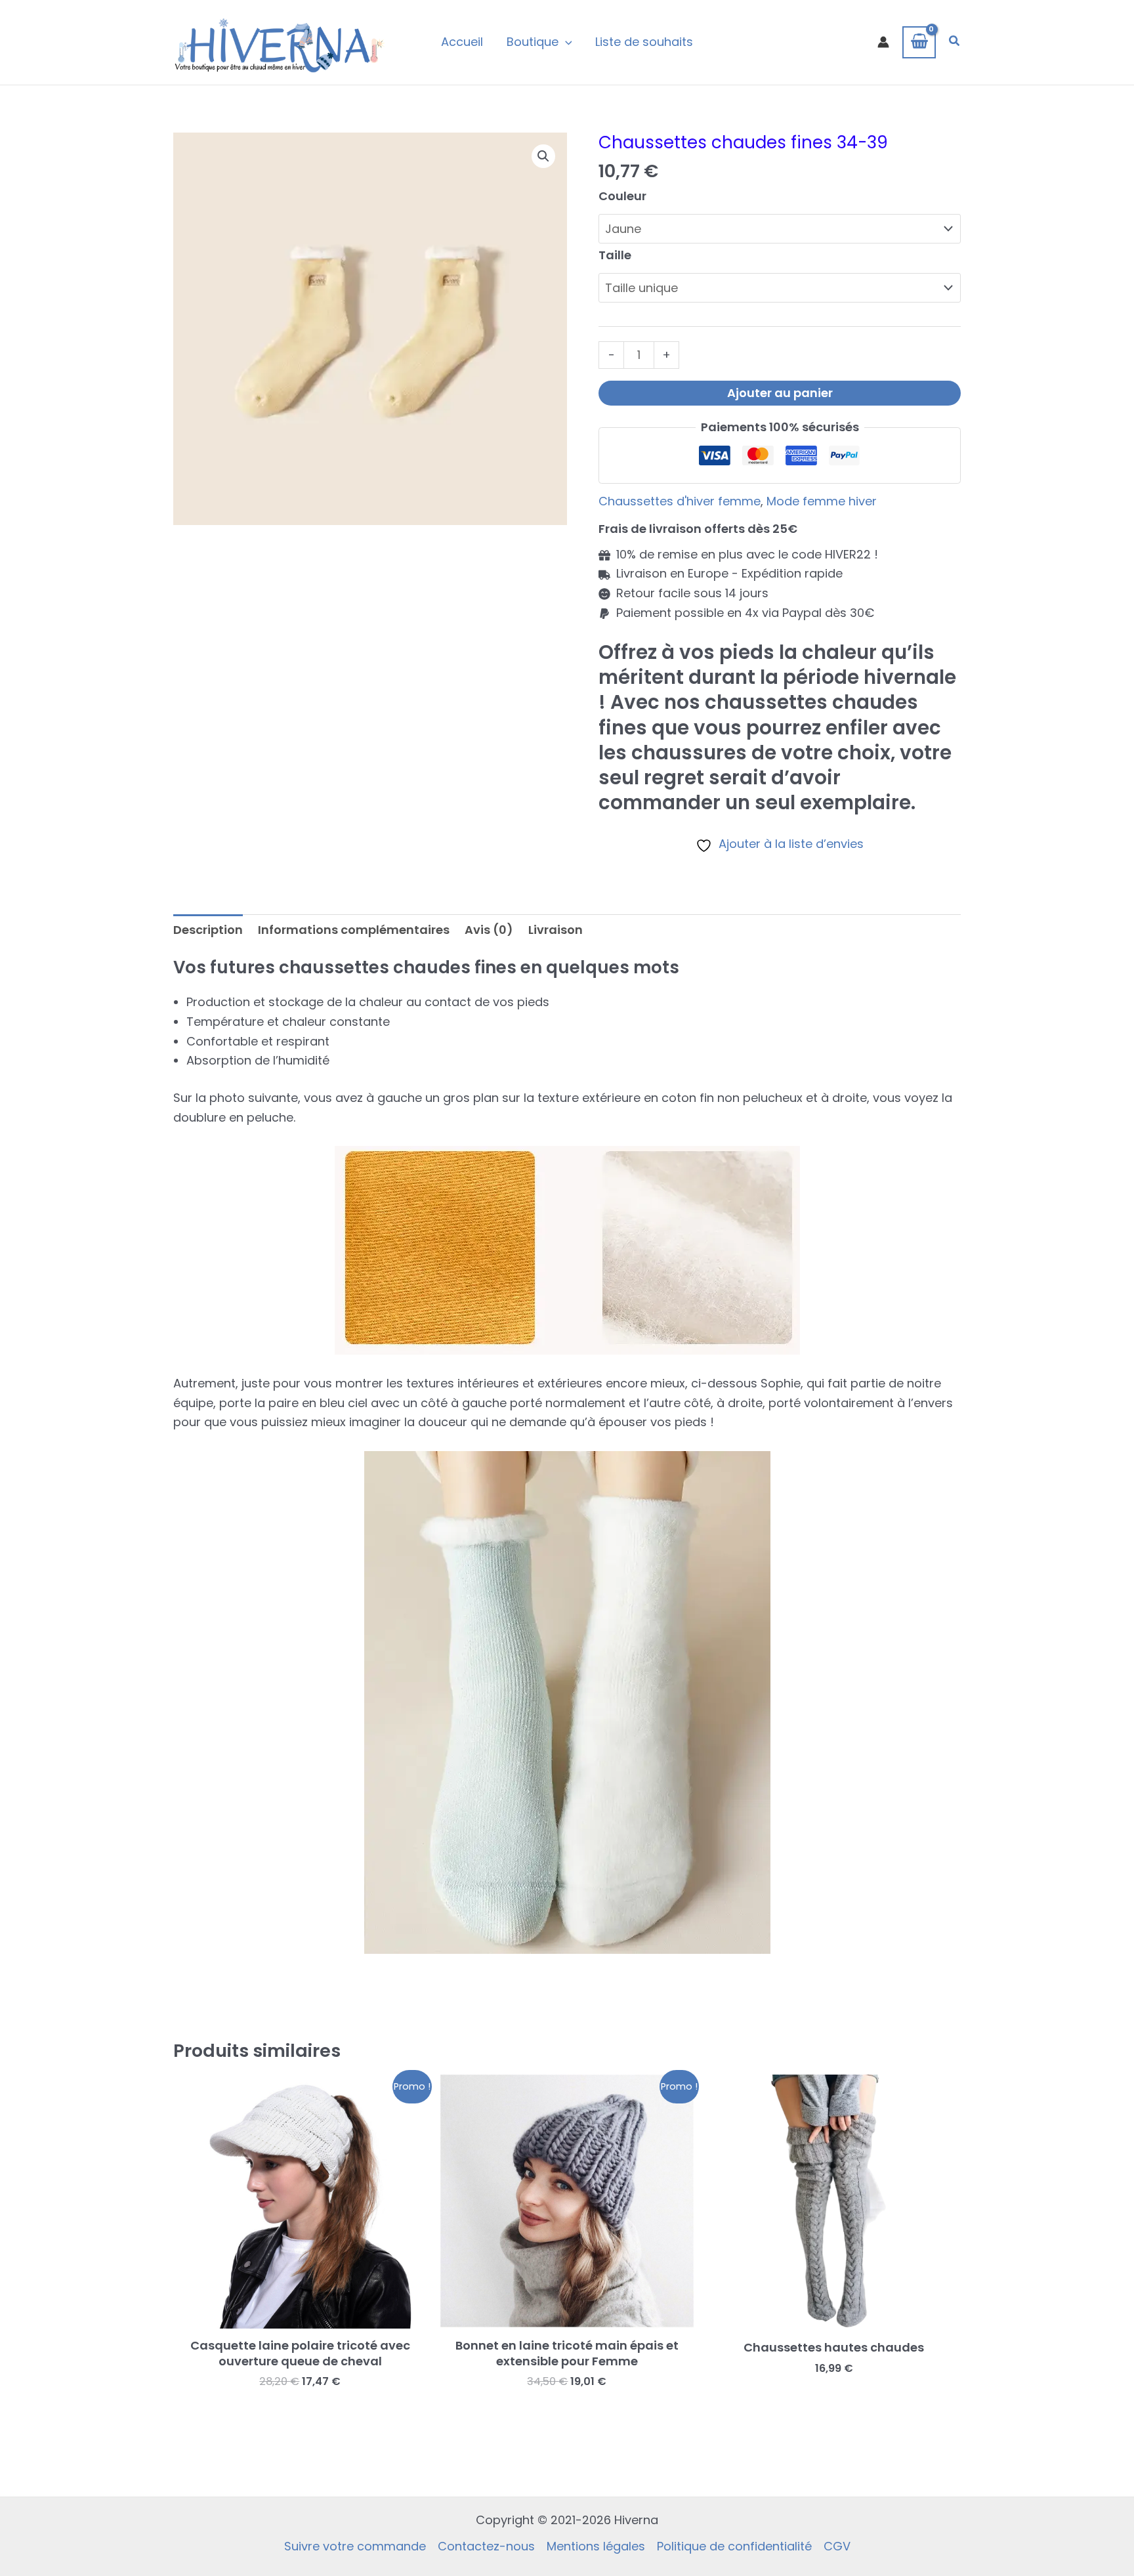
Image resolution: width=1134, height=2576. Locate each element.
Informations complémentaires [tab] (354, 930)
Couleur (622, 196)
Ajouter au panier (780, 393)
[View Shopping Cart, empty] (919, 42)
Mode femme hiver (822, 501)
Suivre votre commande (355, 2546)
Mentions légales (596, 2546)
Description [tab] (208, 930)
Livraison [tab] (556, 930)
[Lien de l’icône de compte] (883, 42)
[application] (565, 42)
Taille (615, 255)
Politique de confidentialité (734, 2546)
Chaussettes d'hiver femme (680, 501)
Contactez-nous (486, 2546)
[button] (955, 42)
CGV (837, 2546)
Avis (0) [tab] (489, 930)
